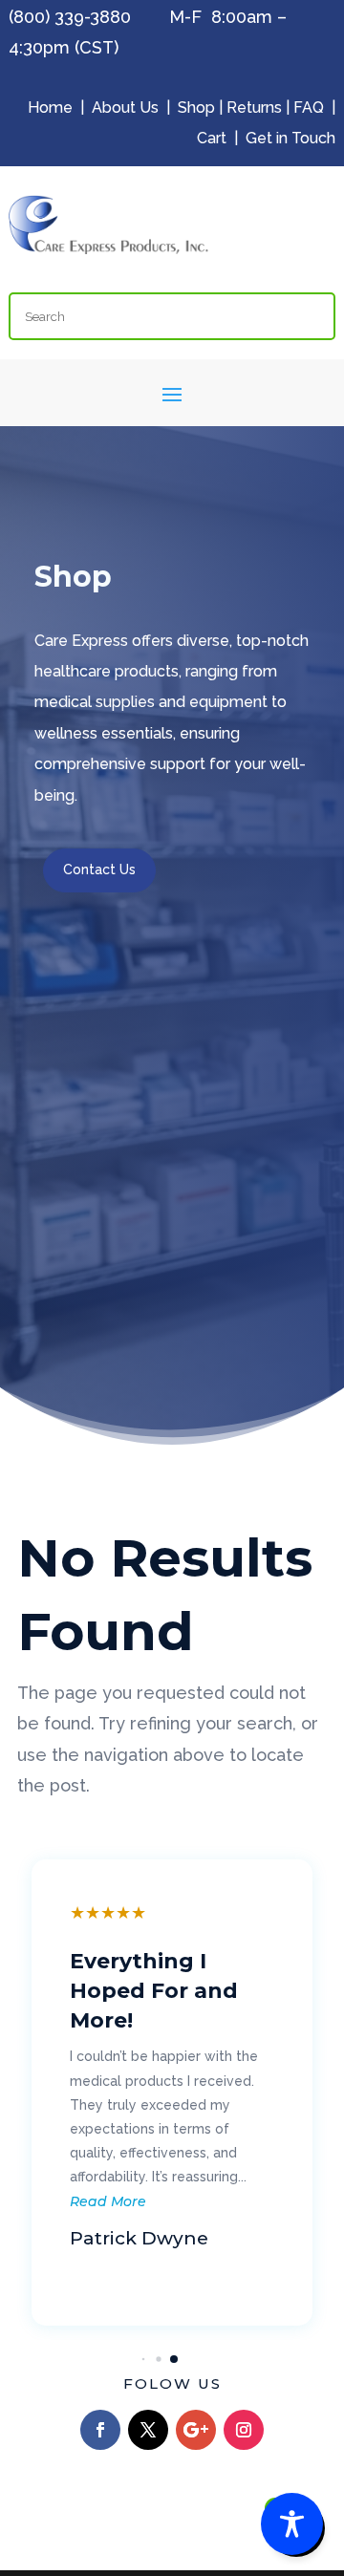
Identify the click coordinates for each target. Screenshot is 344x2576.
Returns (254, 107)
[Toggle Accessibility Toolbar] (292, 2524)
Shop (196, 107)
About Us (125, 107)
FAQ (309, 107)
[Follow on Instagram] (244, 2430)
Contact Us (99, 869)
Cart (212, 138)
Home (50, 107)
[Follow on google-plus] (196, 2430)
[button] (144, 2360)
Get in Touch (290, 138)
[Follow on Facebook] (100, 2430)
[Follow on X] (148, 2430)
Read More (108, 2201)
